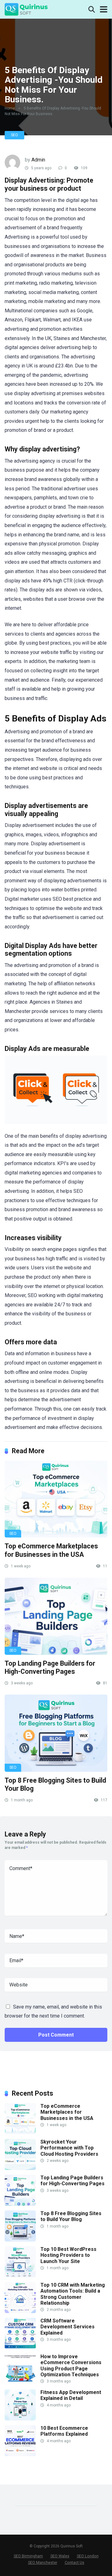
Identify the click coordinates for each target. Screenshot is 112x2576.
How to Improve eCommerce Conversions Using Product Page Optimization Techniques (71, 2366)
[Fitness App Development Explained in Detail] (20, 2419)
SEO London (88, 2556)
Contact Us (75, 2562)
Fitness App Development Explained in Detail (71, 2395)
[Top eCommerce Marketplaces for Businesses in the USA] (56, 1499)
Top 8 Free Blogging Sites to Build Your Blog (71, 2216)
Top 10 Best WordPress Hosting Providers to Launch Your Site (68, 2255)
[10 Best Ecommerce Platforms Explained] (20, 2455)
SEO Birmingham (28, 2556)
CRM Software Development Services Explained (68, 2327)
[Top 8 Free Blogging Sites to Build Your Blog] (56, 1733)
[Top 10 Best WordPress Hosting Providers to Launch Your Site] (20, 2276)
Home (10, 108)
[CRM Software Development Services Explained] (20, 2347)
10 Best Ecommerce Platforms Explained (64, 2431)
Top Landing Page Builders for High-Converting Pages (50, 1668)
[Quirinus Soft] (26, 9)
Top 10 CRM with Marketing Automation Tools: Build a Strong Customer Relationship (73, 2294)
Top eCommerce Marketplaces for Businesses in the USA (51, 1550)
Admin (38, 160)
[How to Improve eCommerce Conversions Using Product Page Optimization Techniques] (20, 2383)
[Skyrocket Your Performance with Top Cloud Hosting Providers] (20, 2168)
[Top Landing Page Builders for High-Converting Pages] (56, 1616)
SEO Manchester (43, 2562)
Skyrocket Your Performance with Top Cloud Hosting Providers (69, 2148)
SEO (14, 135)
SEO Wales (60, 2556)
